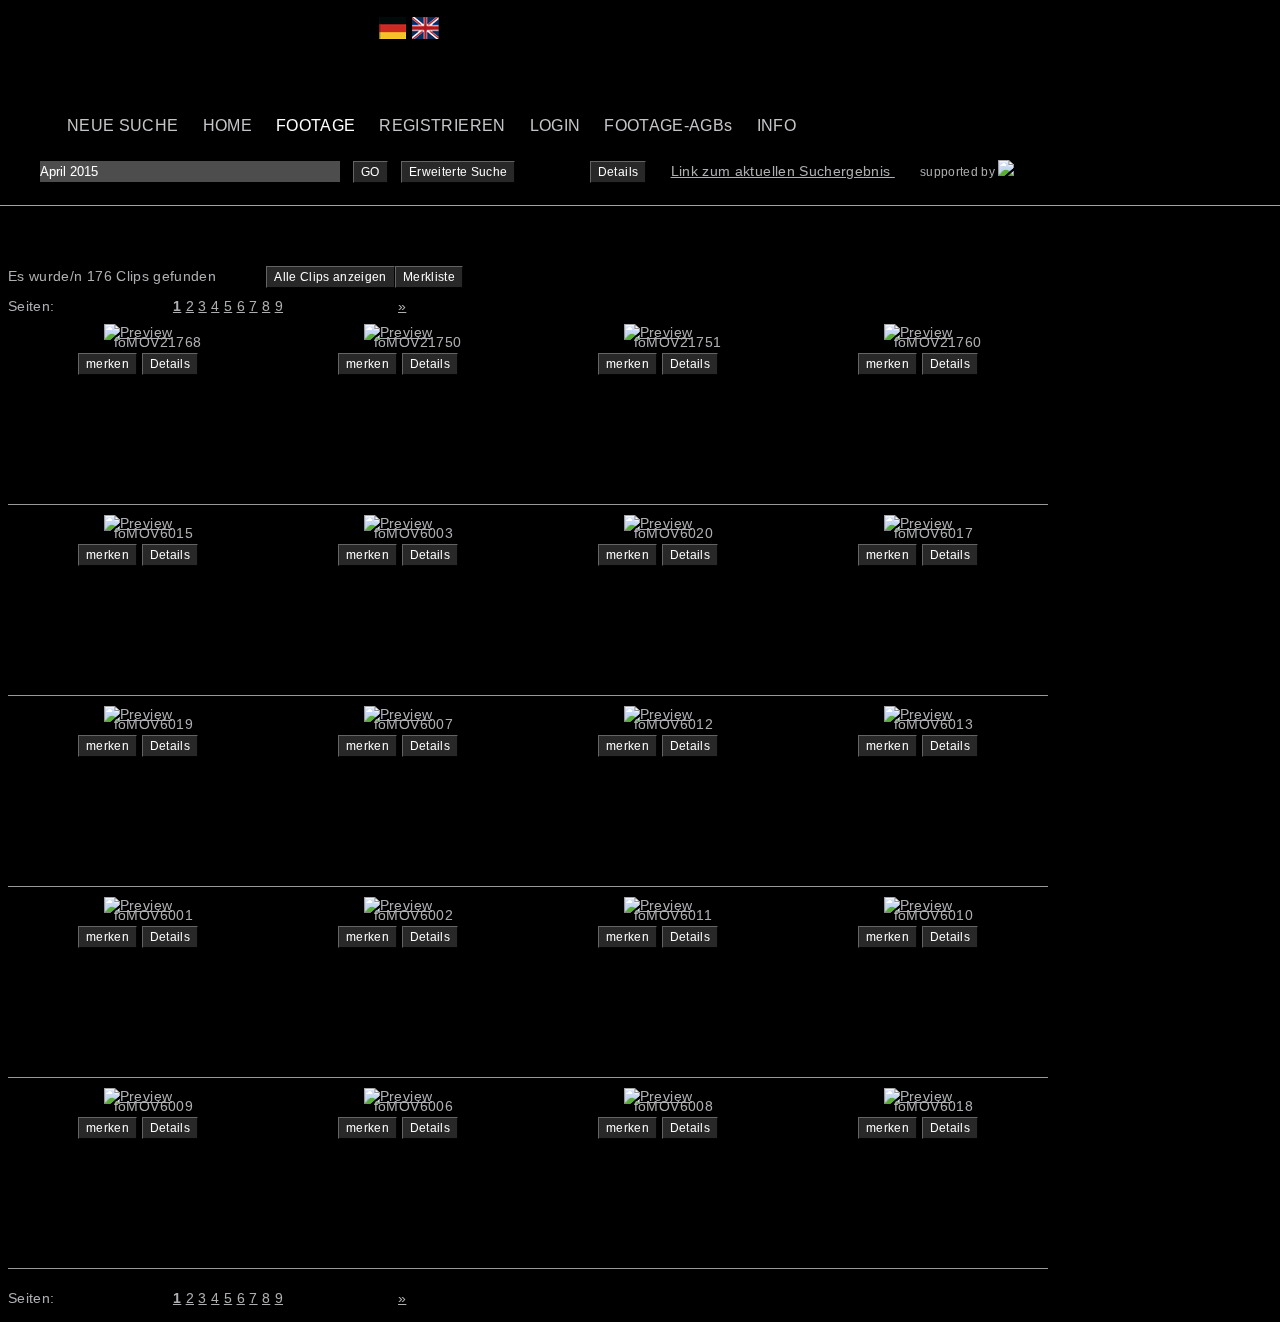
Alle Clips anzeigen (330, 277)
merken (107, 364)
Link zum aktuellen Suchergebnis (783, 171)
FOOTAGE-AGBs (668, 125)
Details (618, 172)
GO (370, 172)
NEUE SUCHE (123, 125)
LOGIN (555, 125)
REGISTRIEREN (442, 125)
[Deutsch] (392, 34)
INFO (776, 125)
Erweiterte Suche (458, 172)
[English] (425, 34)
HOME (227, 125)
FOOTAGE (315, 125)
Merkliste (429, 277)
